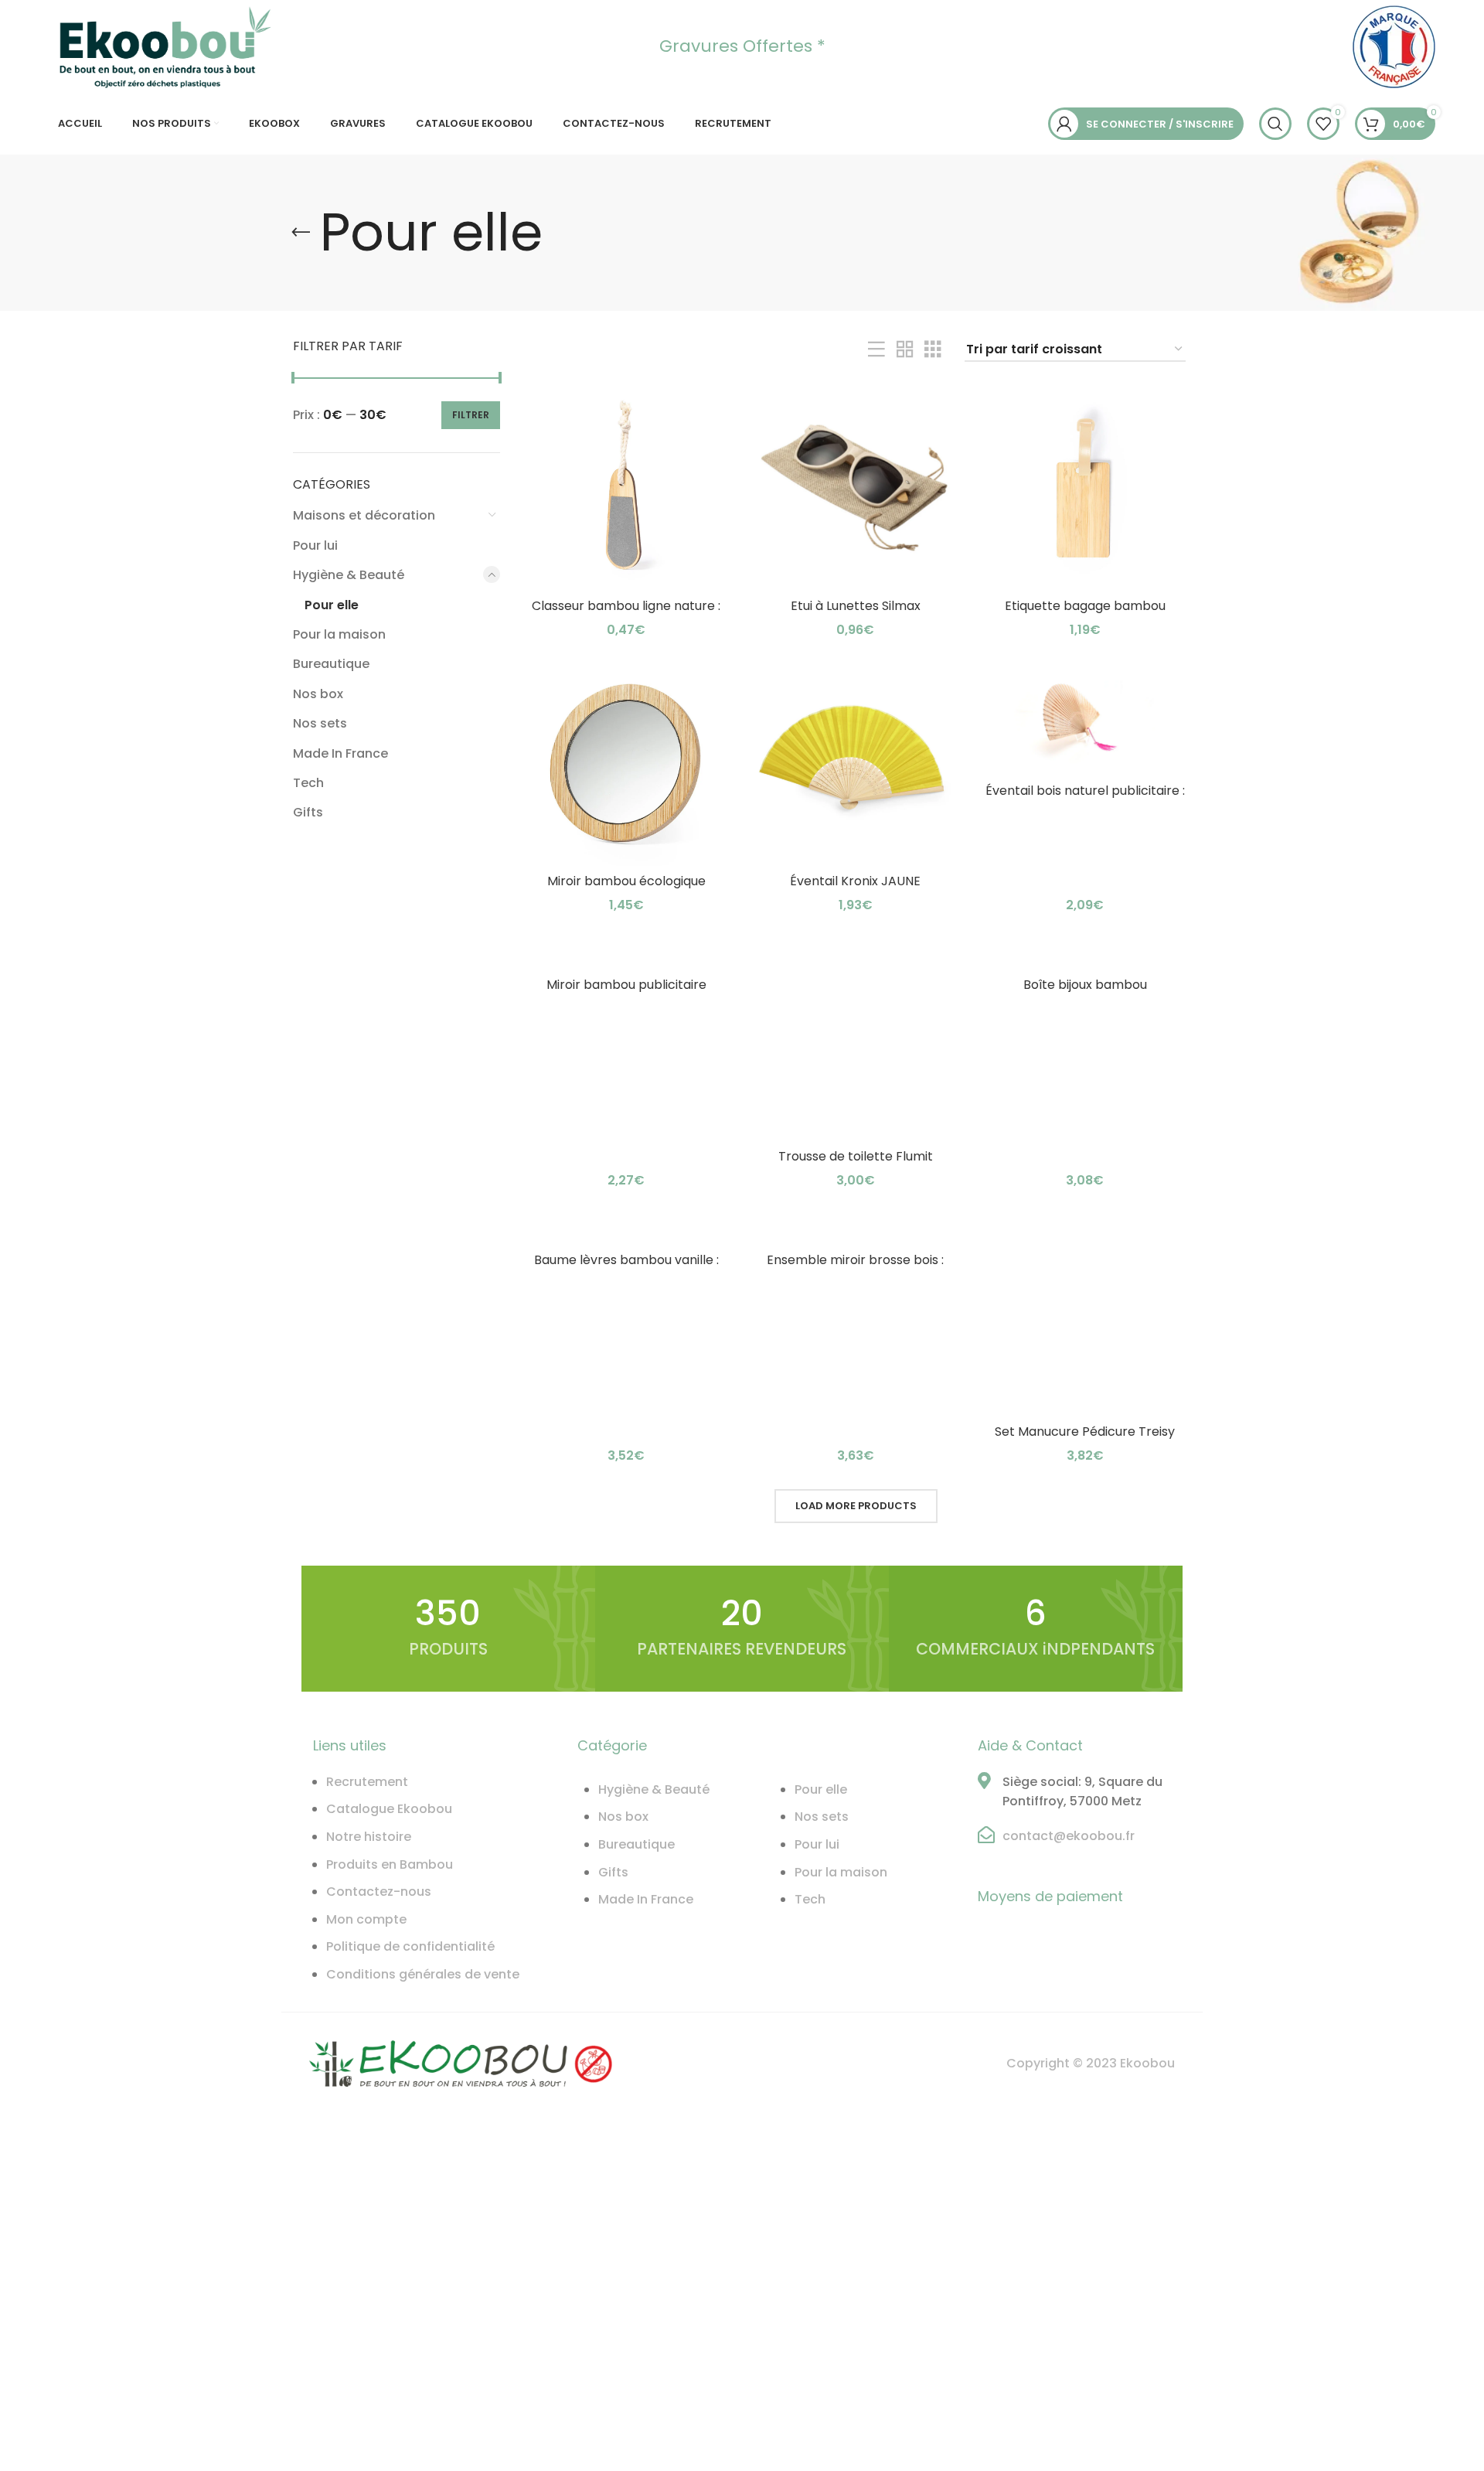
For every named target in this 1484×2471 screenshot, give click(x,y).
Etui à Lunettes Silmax (856, 606)
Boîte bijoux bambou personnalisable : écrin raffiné (1085, 993)
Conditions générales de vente (423, 1974)
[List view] (876, 350)
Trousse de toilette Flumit (856, 1156)
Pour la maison (339, 634)
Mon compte (366, 1919)
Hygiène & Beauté (349, 575)
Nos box (318, 694)
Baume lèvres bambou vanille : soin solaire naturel (626, 1268)
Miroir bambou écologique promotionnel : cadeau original (626, 890)
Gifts (308, 812)
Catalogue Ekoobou (389, 1809)
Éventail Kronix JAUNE (855, 881)
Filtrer (471, 415)
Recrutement (367, 1782)
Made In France (340, 753)
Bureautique (331, 664)
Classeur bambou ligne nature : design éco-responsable (626, 614)
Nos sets (320, 723)
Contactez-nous (379, 1892)
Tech (308, 783)
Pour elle (332, 605)
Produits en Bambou (390, 1864)
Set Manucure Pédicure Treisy (1085, 1431)
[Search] (1275, 124)
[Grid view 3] (933, 350)
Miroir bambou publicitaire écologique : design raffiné (626, 993)
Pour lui (315, 545)
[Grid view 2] (905, 350)
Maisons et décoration (364, 515)
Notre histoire (369, 1837)
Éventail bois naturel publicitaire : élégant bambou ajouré (1085, 799)
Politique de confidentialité (410, 1946)
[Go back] (301, 233)
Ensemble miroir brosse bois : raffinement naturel (855, 1268)
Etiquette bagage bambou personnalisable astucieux (1085, 614)
